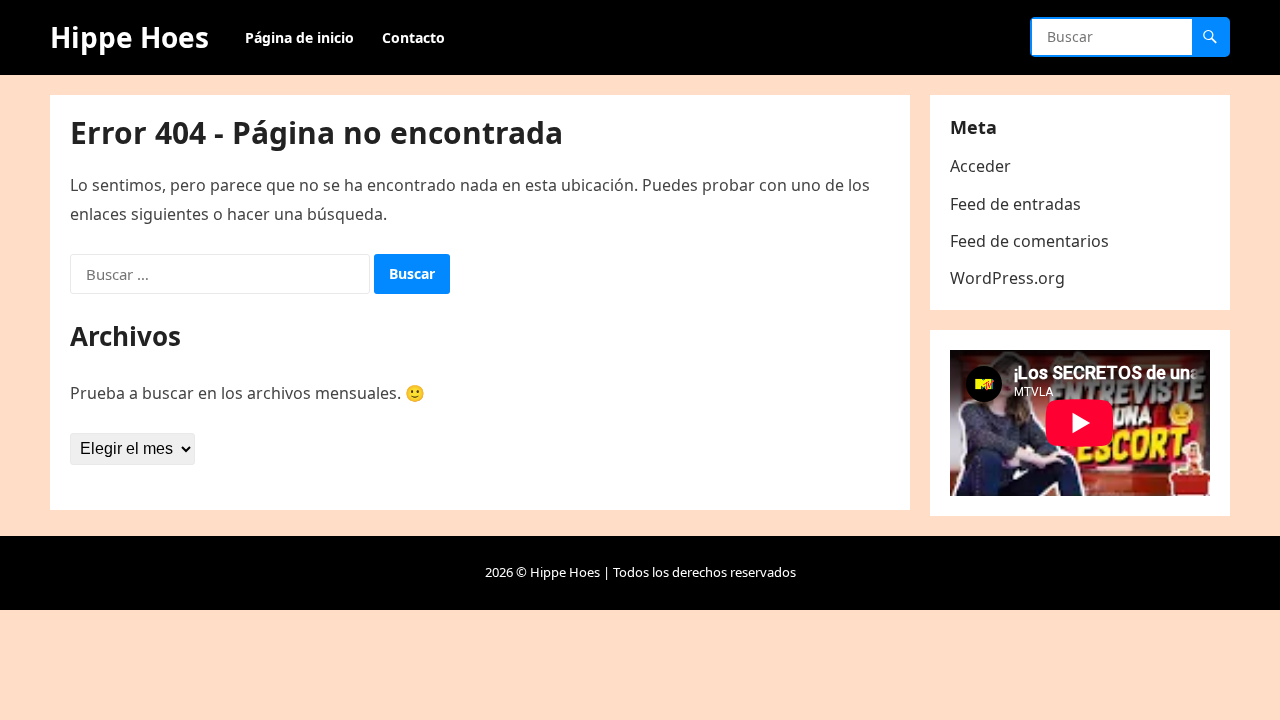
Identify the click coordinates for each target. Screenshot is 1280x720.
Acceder (980, 166)
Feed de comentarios (1029, 241)
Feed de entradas (1015, 204)
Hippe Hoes (129, 37)
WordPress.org (1007, 278)
